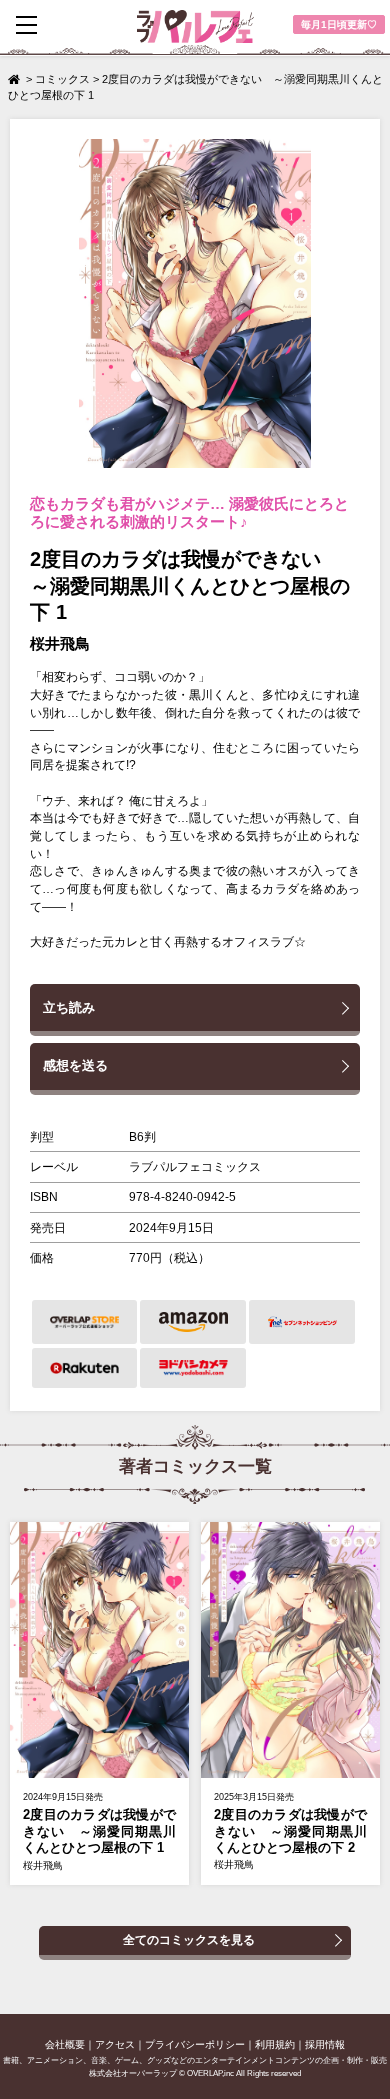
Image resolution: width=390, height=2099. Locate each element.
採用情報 (325, 2044)
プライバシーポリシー (195, 2044)
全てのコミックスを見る (189, 1939)
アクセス (115, 2044)
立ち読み (69, 1007)
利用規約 (275, 2044)
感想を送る (75, 1065)
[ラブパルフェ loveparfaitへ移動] (15, 79)
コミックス (62, 79)
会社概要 (65, 2044)
